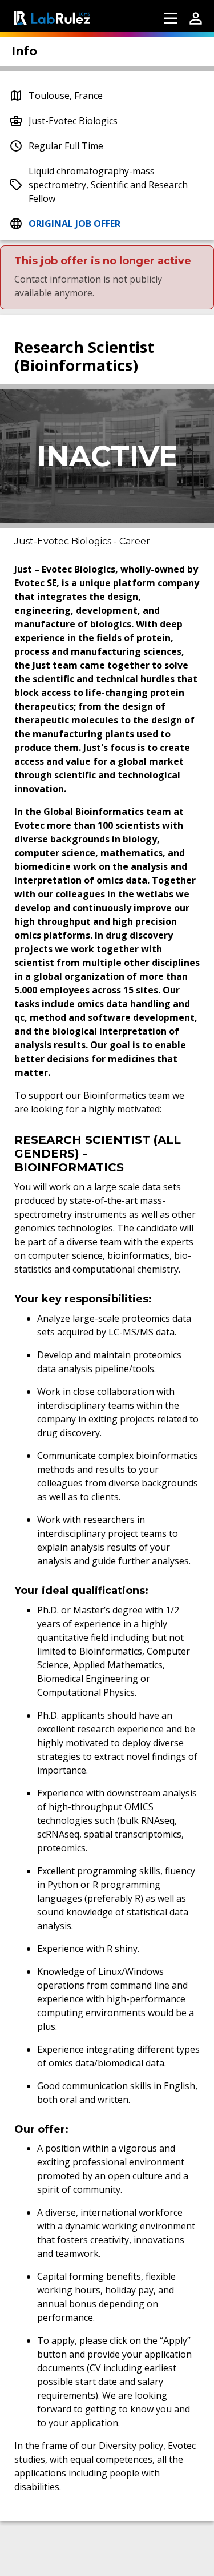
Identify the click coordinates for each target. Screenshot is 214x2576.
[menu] (171, 18)
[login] (196, 18)
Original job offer (74, 224)
